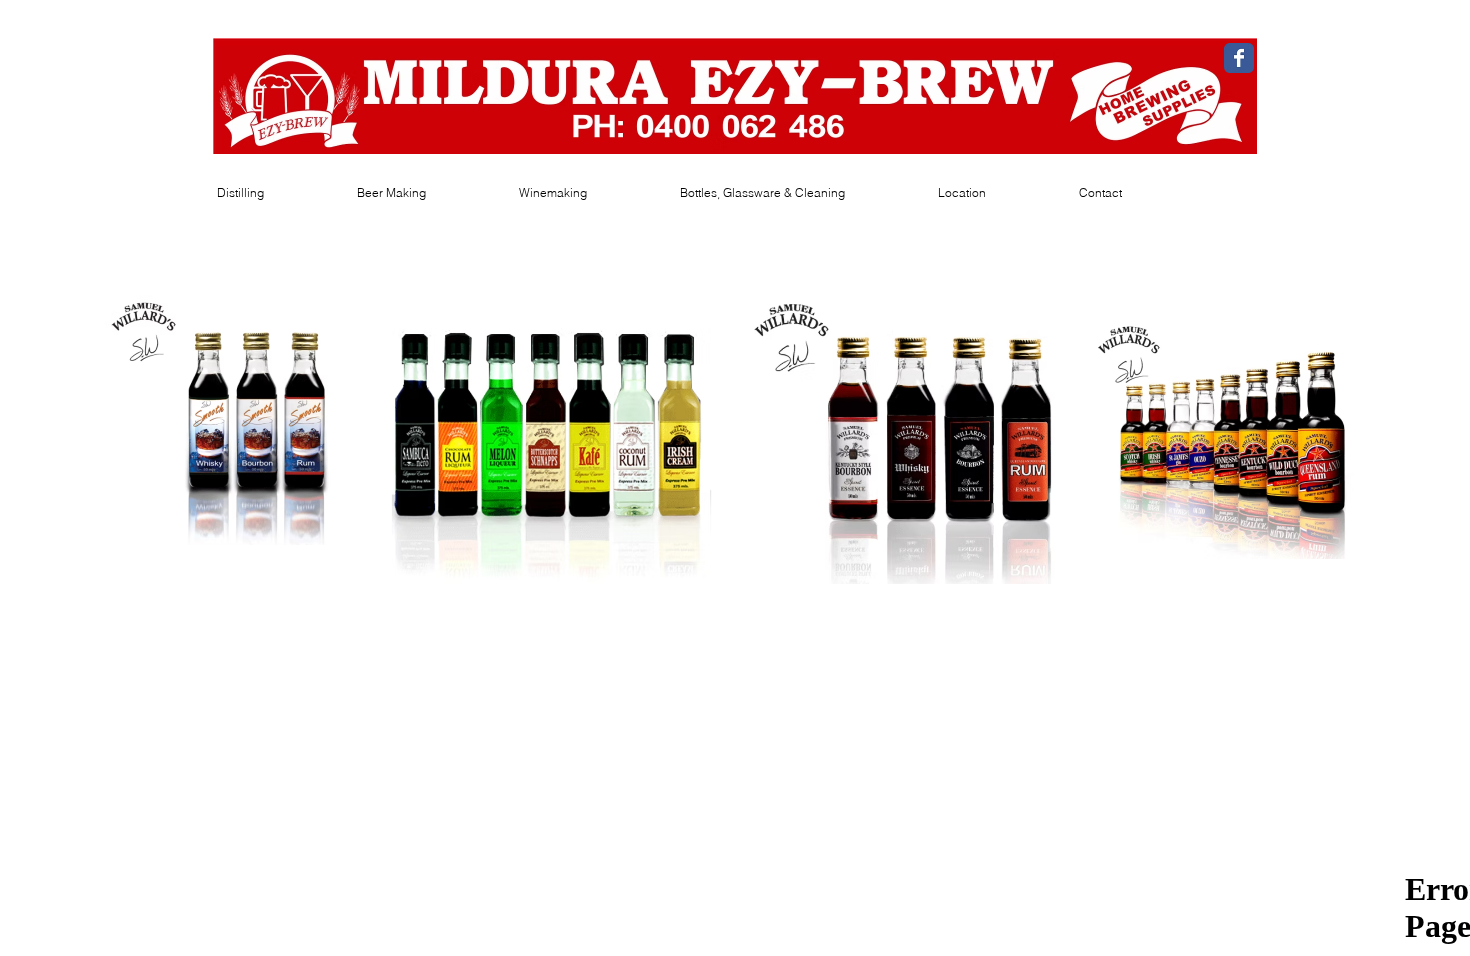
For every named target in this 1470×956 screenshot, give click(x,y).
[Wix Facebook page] (1239, 58)
